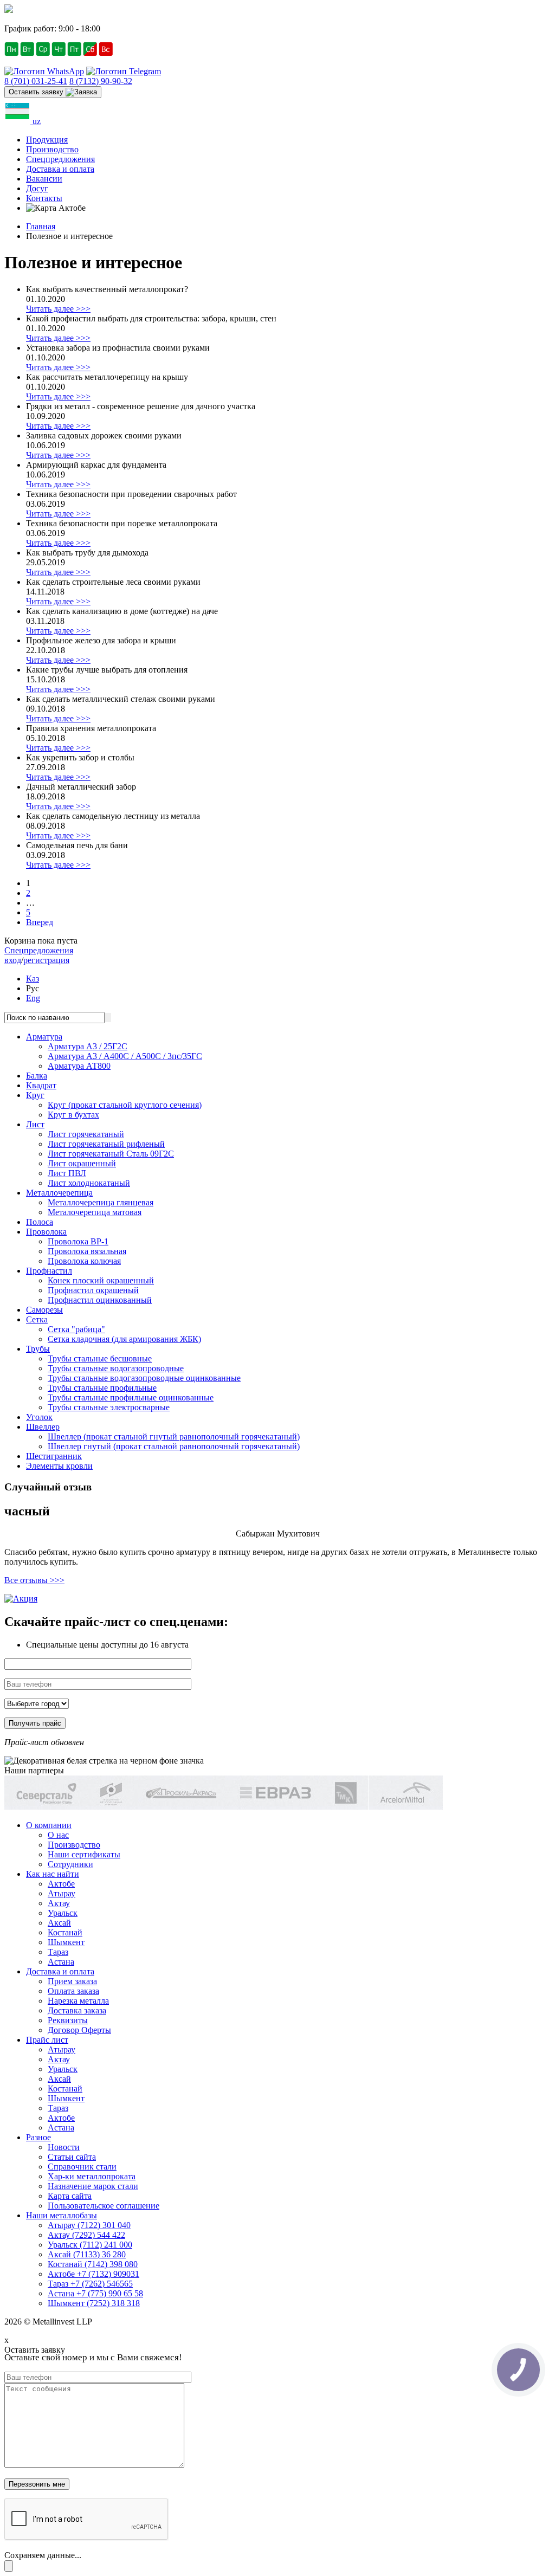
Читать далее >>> (58, 309)
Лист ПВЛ (67, 1173)
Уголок (39, 1417)
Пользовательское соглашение (104, 2206)
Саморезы (44, 1310)
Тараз (58, 1952)
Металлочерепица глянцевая (101, 1202)
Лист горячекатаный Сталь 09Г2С (111, 1154)
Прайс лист (47, 2040)
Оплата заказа (73, 1991)
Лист (35, 1124)
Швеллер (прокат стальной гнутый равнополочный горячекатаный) (174, 1437)
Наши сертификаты (84, 1854)
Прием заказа (72, 1981)
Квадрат (41, 1085)
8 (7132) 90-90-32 (101, 81)
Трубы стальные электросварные (109, 1407)
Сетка (37, 1319)
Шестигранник (54, 1456)
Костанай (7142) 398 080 (93, 2264)
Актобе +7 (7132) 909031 (93, 2274)
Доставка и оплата (60, 169)
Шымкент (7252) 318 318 (94, 2303)
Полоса (40, 1222)
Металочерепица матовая (95, 1212)
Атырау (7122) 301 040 (89, 2225)
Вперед (40, 922)
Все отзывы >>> (34, 1580)
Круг (35, 1095)
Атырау (62, 1893)
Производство (52, 149)
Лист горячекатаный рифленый (106, 1144)
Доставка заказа (77, 2010)
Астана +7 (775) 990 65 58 (95, 2293)
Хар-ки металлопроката (92, 2176)
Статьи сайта (72, 2157)
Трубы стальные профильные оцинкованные (131, 1397)
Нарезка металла (78, 2001)
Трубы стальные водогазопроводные (116, 1368)
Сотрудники (70, 1864)
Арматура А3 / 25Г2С (88, 1046)
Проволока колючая (84, 1261)
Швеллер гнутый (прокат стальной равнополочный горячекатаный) (174, 1446)
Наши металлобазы (62, 2215)
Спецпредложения (60, 159)
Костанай (65, 1932)
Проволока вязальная (87, 1251)
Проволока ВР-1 (78, 1241)
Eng (33, 998)
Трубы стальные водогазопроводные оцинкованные (144, 1378)
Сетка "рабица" (76, 1329)
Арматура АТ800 (79, 1066)
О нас (58, 1835)
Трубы (38, 1349)
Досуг (37, 188)
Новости (64, 2147)
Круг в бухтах (73, 1115)
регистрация (46, 960)
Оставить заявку (37, 92)
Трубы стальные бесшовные (100, 1358)
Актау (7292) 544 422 (86, 2235)
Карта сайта (70, 2196)
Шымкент (66, 1942)
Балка (37, 1076)
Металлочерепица (59, 1193)
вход (13, 960)
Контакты (44, 198)
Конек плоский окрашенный (101, 1280)
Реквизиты (68, 2020)
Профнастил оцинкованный (100, 1300)
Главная (41, 226)
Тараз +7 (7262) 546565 (90, 2284)
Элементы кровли (59, 1466)
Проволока (46, 1232)
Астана (61, 1962)
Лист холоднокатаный (89, 1183)
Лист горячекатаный (86, 1134)
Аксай (59, 1923)
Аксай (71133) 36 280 (87, 2254)
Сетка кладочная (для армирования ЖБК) (124, 1339)
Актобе (61, 1884)
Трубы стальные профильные (102, 1388)
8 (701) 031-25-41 (36, 81)
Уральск (63, 1913)
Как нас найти (53, 1874)
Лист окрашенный (82, 1163)
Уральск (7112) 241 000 (90, 2245)
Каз (33, 979)
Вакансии (44, 179)
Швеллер (43, 1427)
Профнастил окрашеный (93, 1290)
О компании (49, 1825)
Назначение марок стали (93, 2186)
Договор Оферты (79, 2030)
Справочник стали (82, 2167)
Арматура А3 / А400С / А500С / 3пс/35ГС (125, 1056)
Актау (59, 1903)
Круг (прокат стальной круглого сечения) (125, 1105)
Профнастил (49, 1271)
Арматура (44, 1037)
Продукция (47, 140)
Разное (38, 2137)
